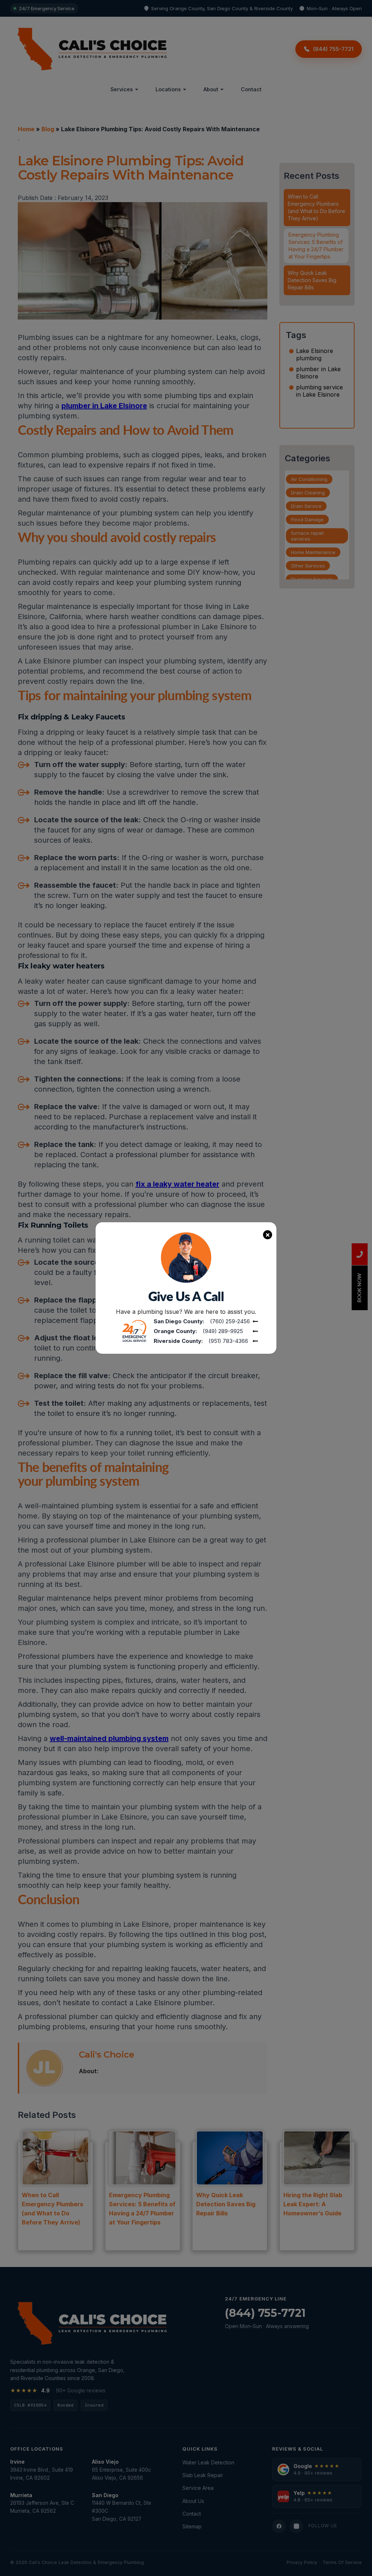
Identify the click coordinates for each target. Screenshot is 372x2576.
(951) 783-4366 (228, 1341)
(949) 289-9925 (223, 1331)
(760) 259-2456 (230, 1321)
